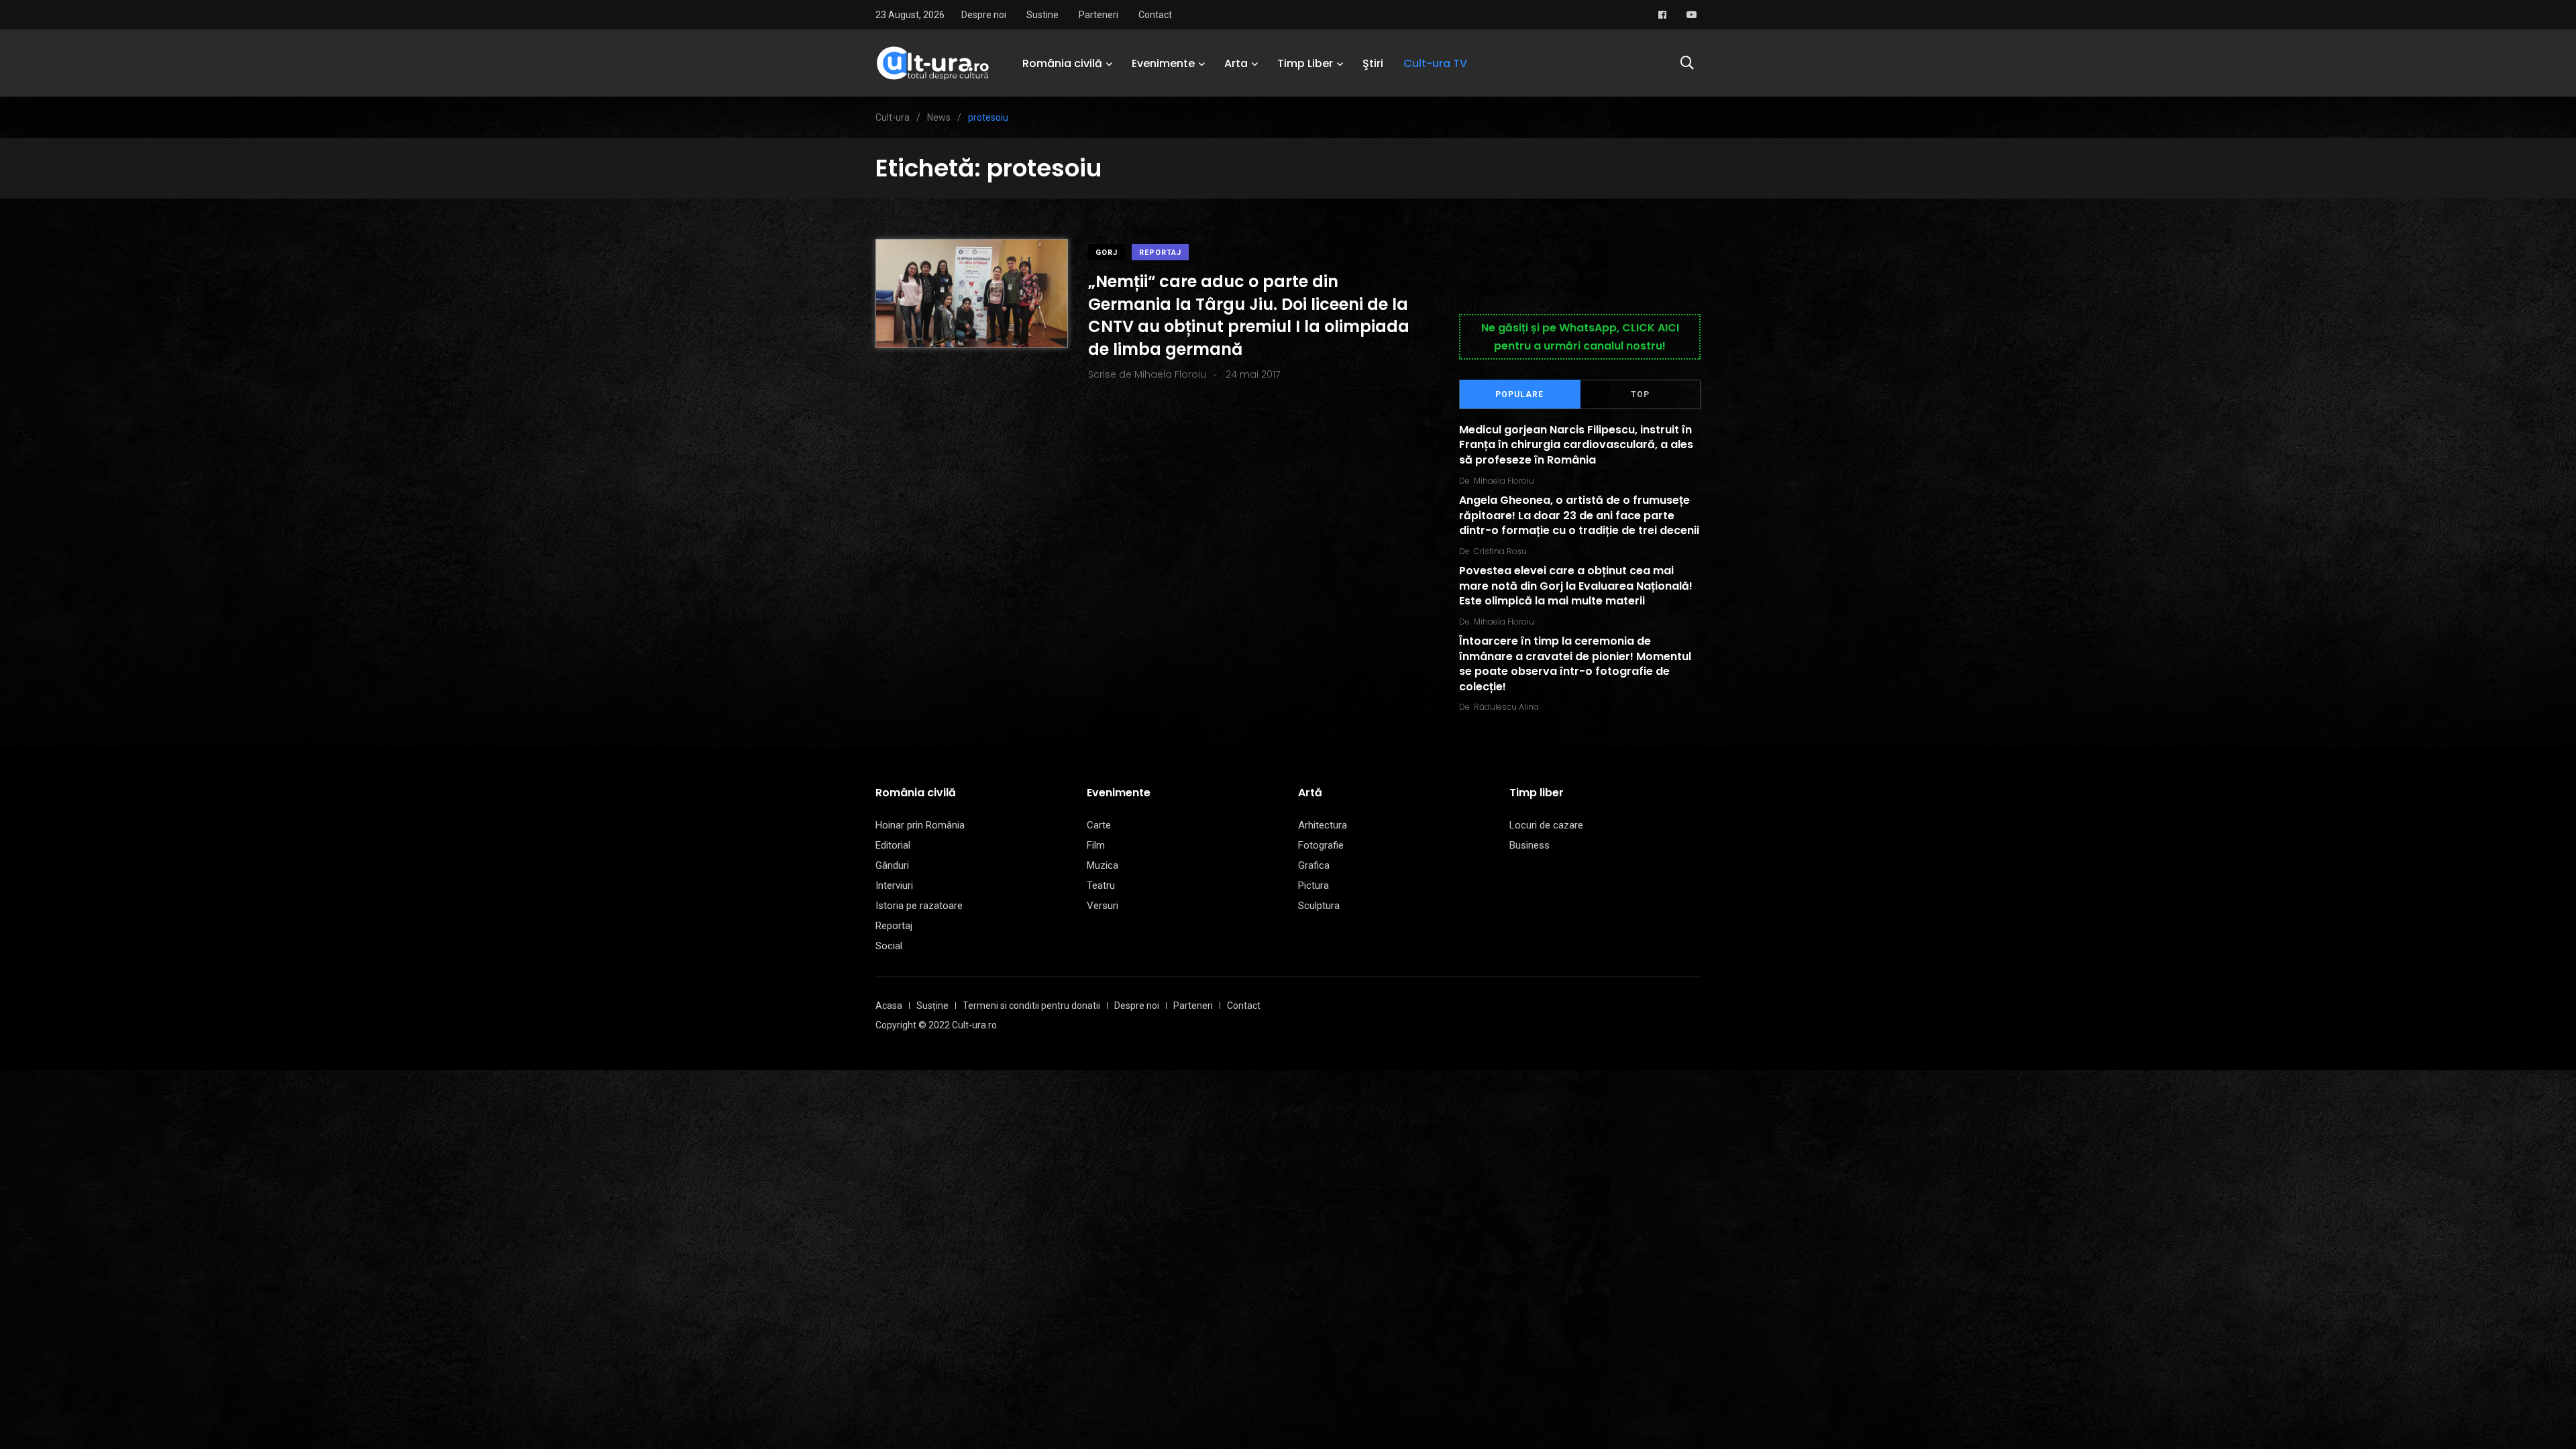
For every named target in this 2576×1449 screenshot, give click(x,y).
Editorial (893, 845)
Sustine (1042, 15)
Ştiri (1373, 63)
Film (1096, 845)
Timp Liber (1305, 63)
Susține (932, 1006)
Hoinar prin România (920, 825)
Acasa (889, 1006)
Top (1640, 394)
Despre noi (984, 15)
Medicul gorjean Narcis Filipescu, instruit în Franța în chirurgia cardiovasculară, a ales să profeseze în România (1576, 445)
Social (889, 946)
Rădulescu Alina (1506, 707)
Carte (1099, 825)
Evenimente (1163, 63)
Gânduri (892, 865)
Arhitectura (1323, 825)
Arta (1236, 63)
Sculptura (1319, 906)
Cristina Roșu (1500, 551)
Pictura (1313, 885)
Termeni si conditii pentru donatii (1031, 1006)
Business (1529, 845)
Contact (1155, 15)
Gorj (1107, 253)
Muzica (1103, 865)
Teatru (1101, 885)
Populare (1519, 394)
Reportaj (1160, 253)
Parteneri (1098, 15)
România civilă (1062, 63)
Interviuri (894, 885)
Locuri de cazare (1546, 825)
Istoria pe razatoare (919, 906)
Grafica (1314, 865)
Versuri (1103, 906)
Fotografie (1321, 845)
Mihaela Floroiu (1504, 481)
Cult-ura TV (1435, 63)
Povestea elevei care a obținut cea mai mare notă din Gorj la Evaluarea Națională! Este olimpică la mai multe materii (1576, 586)
